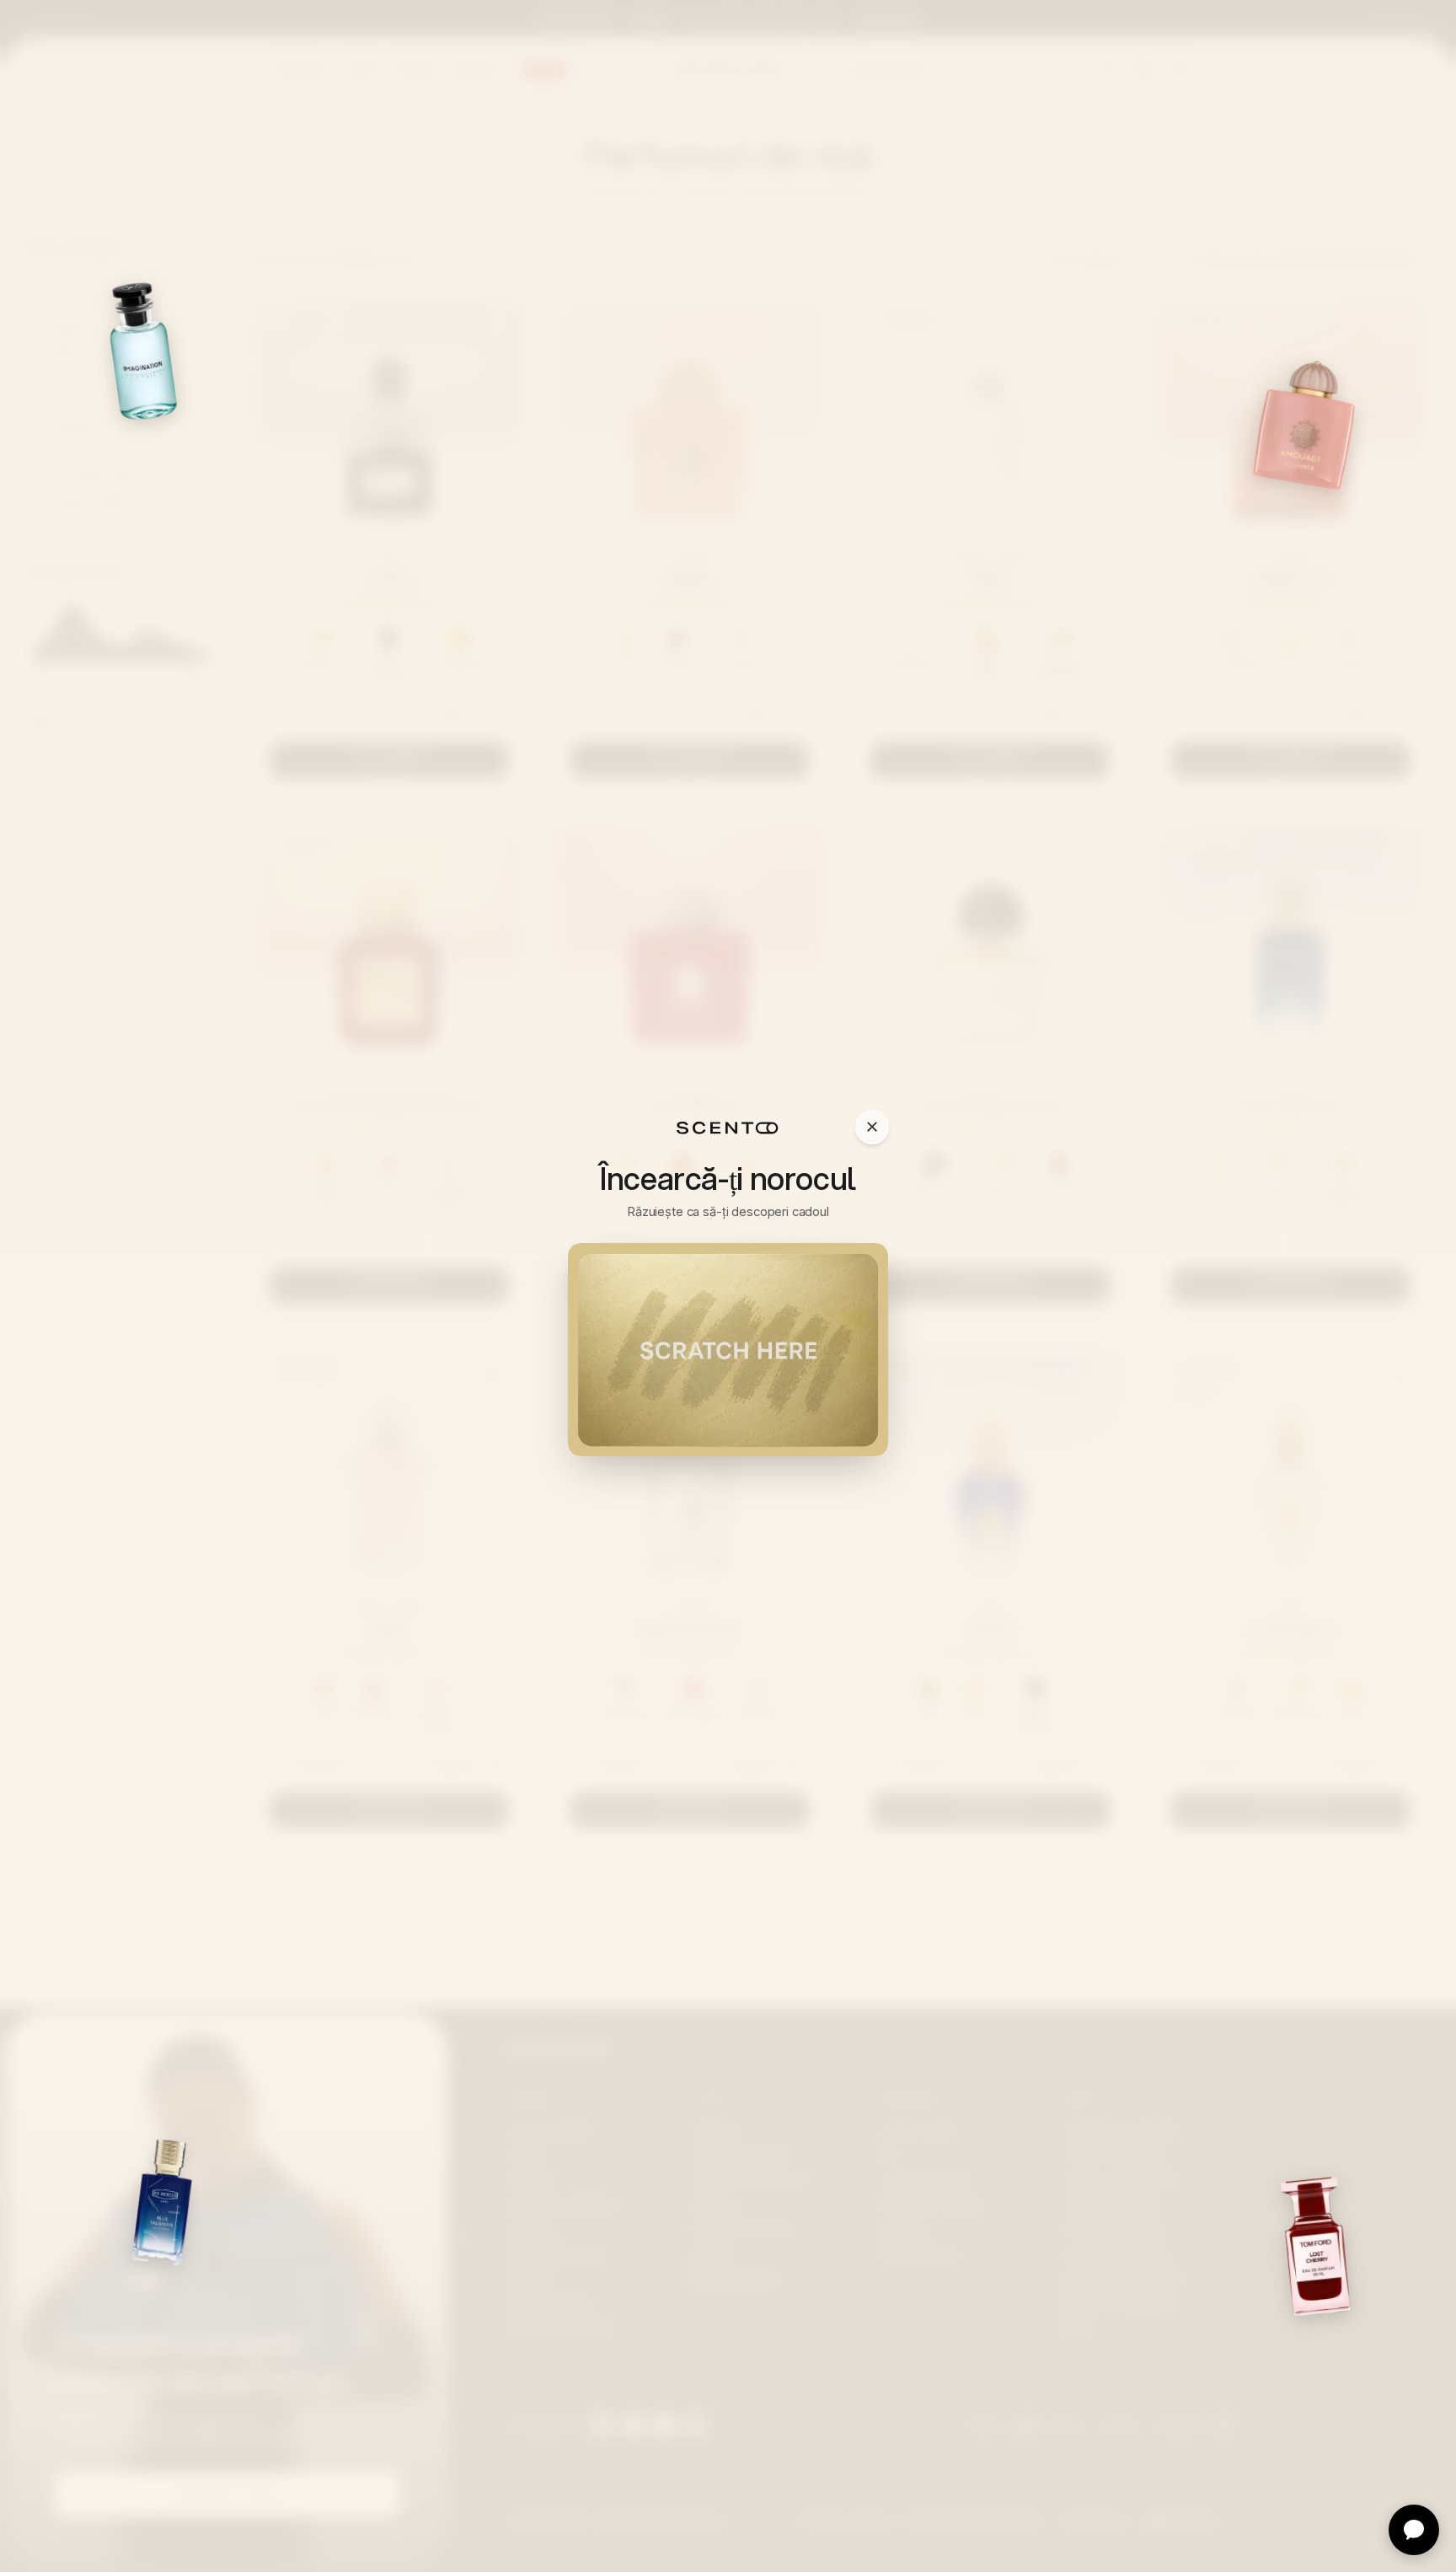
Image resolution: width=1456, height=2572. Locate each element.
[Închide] (872, 1127)
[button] (728, 1350)
